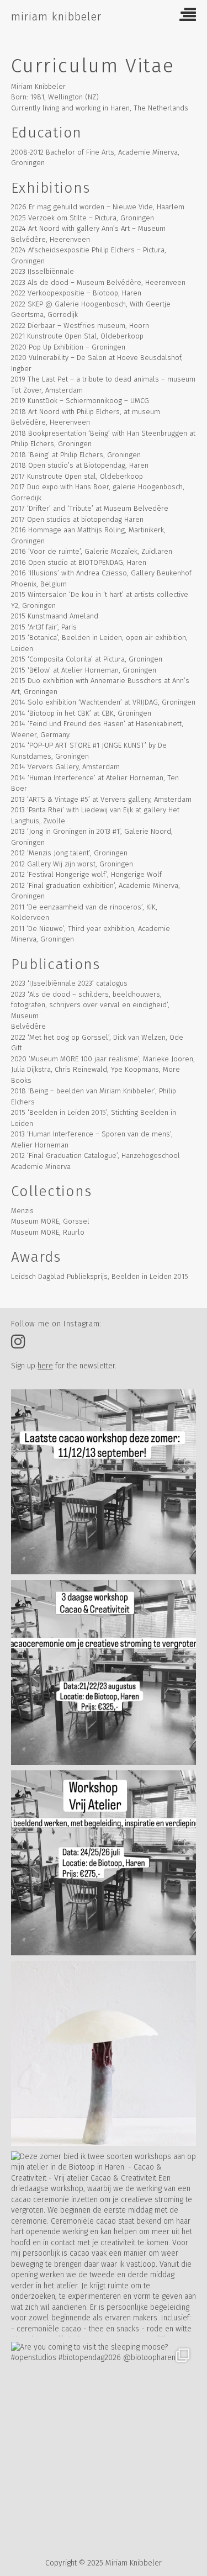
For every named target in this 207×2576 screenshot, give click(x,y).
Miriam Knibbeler (56, 17)
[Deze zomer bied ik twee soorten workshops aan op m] (104, 2244)
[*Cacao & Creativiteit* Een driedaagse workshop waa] (104, 1672)
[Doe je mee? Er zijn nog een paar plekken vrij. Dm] (104, 1482)
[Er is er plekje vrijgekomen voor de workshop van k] (104, 1863)
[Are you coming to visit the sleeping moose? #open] (104, 2434)
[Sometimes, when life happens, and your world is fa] (104, 2053)
